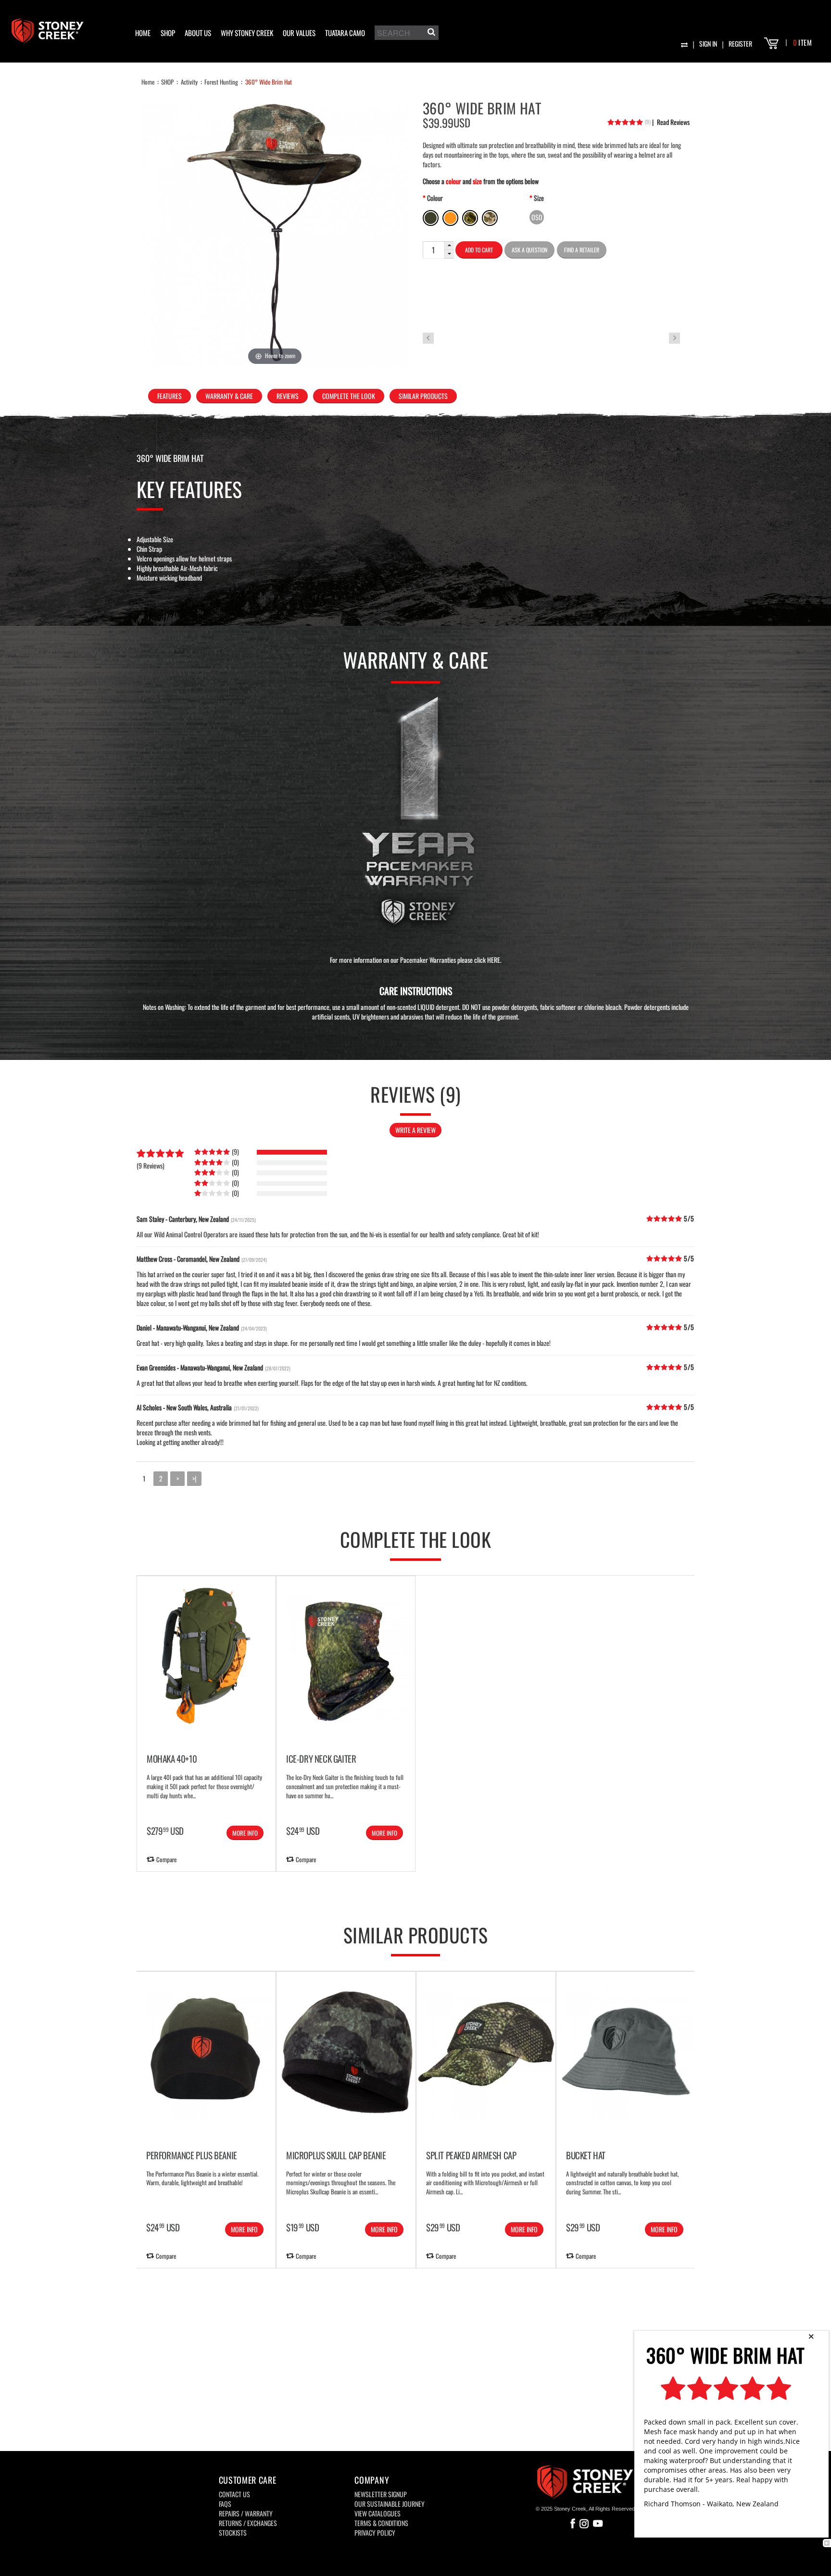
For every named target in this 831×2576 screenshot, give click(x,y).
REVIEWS (288, 396)
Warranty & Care (229, 396)
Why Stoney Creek (247, 33)
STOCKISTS (233, 2532)
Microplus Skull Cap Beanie (336, 2155)
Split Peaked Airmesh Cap (471, 2155)
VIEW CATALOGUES (378, 2513)
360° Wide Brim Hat (269, 82)
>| (194, 1478)
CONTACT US (234, 2494)
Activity (189, 82)
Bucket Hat (586, 2155)
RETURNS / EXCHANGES (248, 2523)
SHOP (168, 33)
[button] (449, 246)
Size (539, 198)
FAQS (225, 2504)
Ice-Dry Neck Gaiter (321, 1758)
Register (740, 44)
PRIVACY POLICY (375, 2532)
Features (170, 396)
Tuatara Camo (345, 33)
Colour (435, 198)
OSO (537, 217)
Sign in (708, 44)
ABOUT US (198, 33)
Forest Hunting (221, 82)
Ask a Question (529, 250)
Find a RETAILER (582, 250)
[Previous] (24, 2091)
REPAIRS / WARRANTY (246, 2513)
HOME (143, 33)
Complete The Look (349, 396)
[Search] (430, 34)
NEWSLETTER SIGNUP (381, 2494)
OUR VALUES (299, 33)
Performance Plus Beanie (192, 2155)
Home (148, 82)
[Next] (807, 2091)
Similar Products (423, 396)
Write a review (415, 1130)
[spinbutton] (433, 250)
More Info (245, 1833)
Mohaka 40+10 (172, 1758)
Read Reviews (671, 122)
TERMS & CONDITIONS (381, 2523)
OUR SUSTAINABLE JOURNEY (390, 2504)
